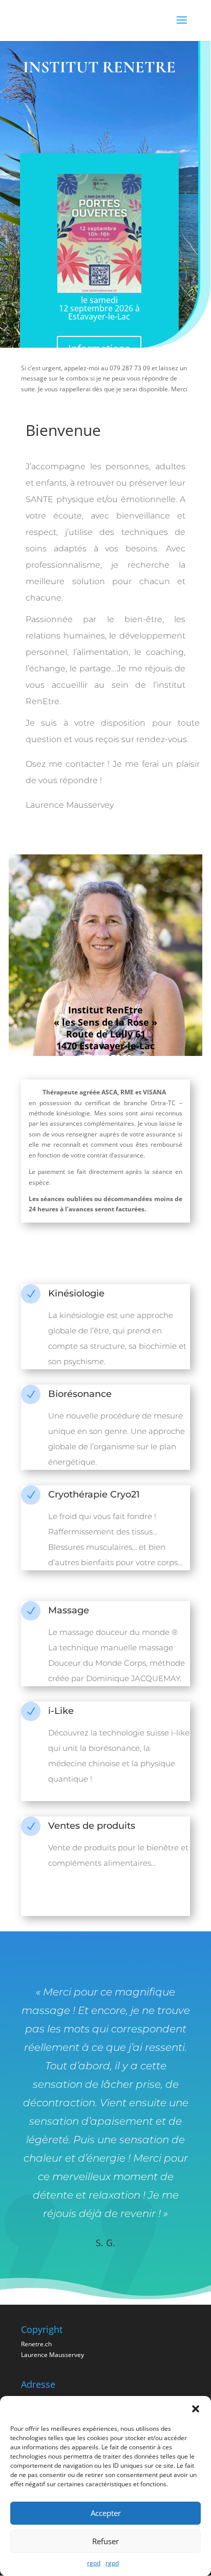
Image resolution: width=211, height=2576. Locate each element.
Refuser (105, 2541)
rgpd (94, 2563)
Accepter (106, 2513)
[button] (196, 2409)
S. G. (105, 2243)
